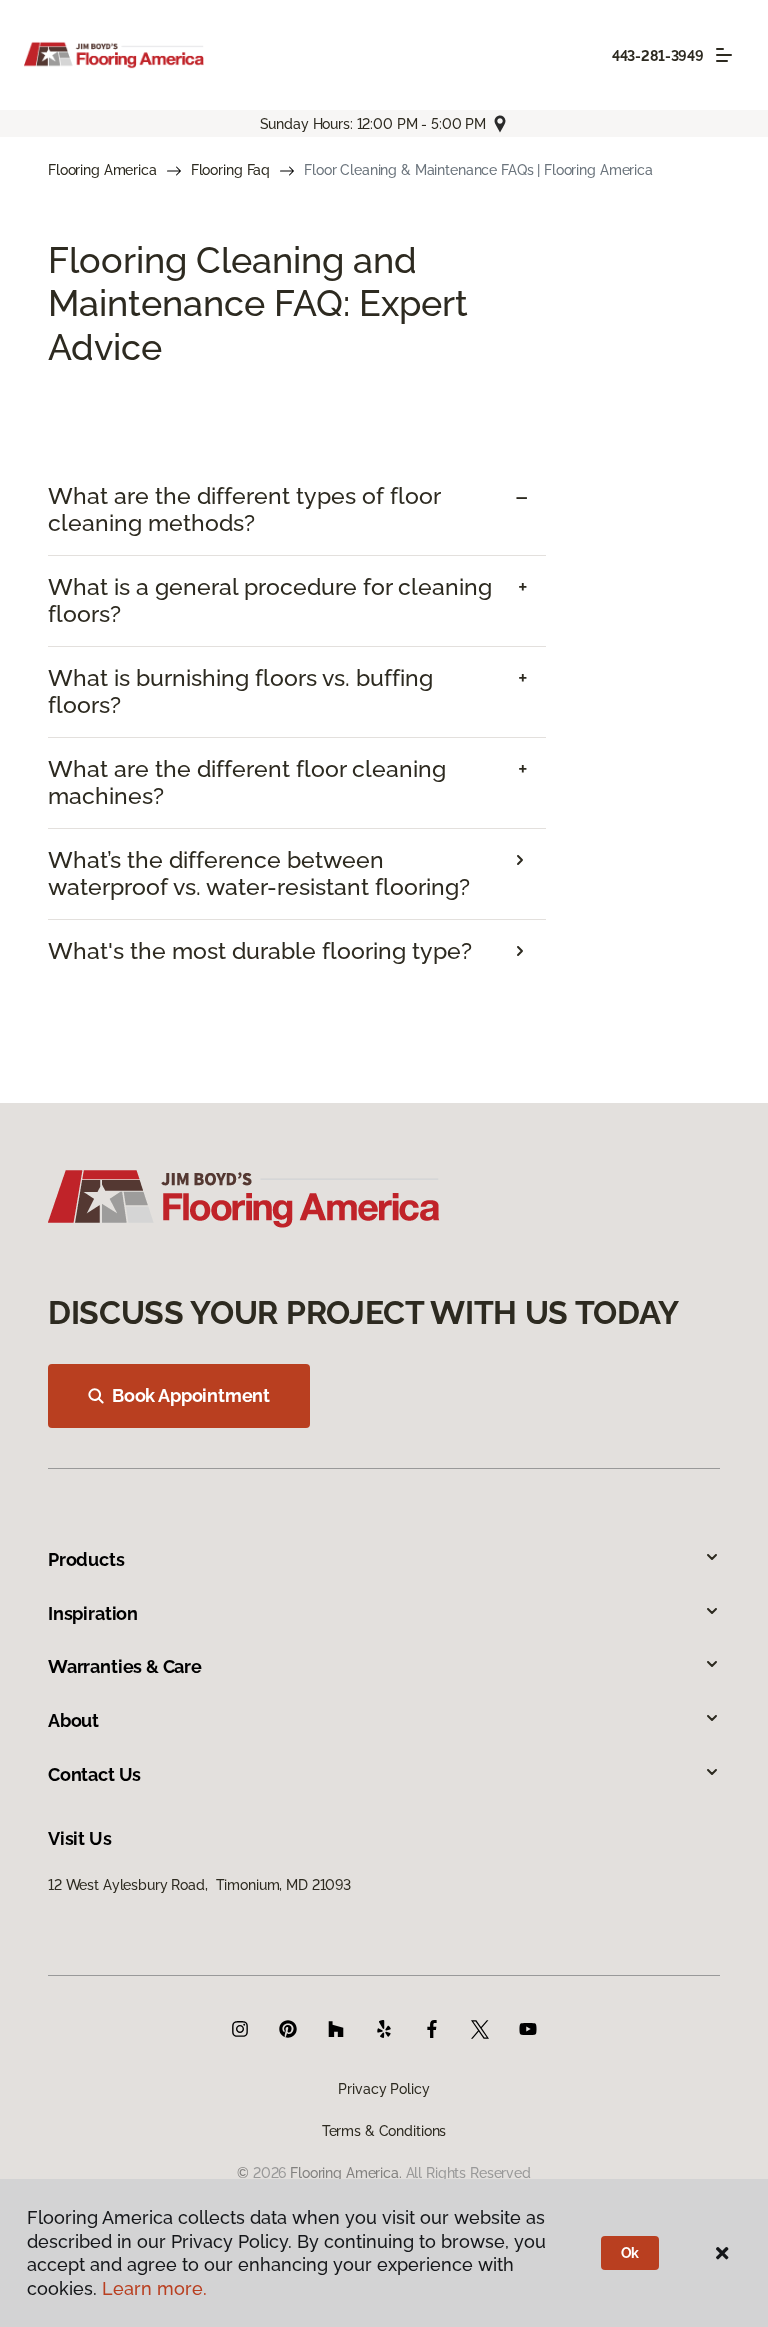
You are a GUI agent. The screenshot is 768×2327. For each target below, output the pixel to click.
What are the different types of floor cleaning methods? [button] (244, 509)
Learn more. (154, 2288)
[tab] (297, 510)
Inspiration (93, 1613)
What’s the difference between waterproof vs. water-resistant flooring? (259, 873)
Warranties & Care (125, 1666)
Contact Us (94, 1774)
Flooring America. (346, 2173)
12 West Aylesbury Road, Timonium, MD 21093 (199, 1885)
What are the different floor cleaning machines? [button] (247, 782)
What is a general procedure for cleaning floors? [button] (270, 600)
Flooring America (102, 170)
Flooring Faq (230, 170)
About (73, 1720)
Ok (630, 2253)
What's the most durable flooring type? (260, 951)
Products (86, 1559)
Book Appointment (191, 1395)
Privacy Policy (383, 2089)
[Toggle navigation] (724, 55)
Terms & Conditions (384, 2131)
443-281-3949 (658, 56)
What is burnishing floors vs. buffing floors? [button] (240, 691)
